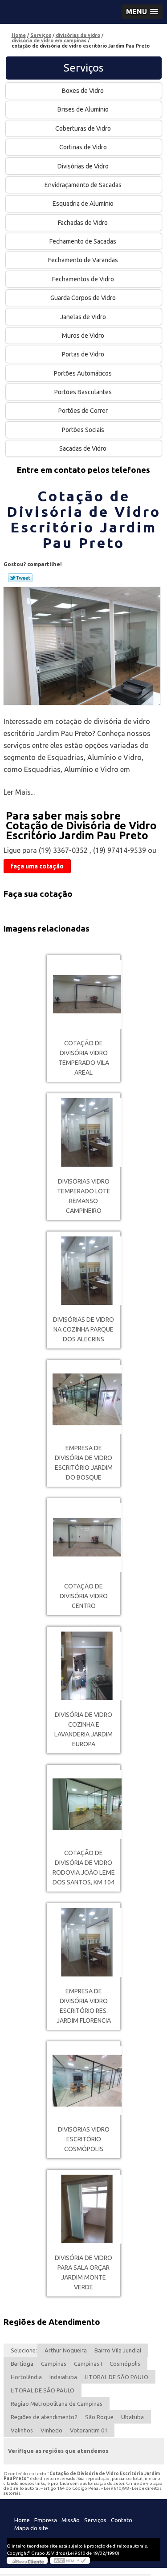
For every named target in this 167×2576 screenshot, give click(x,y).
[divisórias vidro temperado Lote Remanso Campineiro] (83, 1133)
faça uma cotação (37, 866)
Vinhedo (51, 2430)
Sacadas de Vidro (83, 448)
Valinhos (22, 2430)
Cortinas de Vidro (83, 147)
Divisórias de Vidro (83, 166)
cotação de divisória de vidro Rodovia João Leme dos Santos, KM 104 (84, 1868)
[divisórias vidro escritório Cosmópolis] (83, 2081)
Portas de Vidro (83, 354)
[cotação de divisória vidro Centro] (83, 1538)
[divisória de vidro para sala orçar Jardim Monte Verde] (83, 2209)
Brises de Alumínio (83, 109)
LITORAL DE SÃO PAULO (116, 2377)
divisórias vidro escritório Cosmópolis (84, 2139)
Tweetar (20, 578)
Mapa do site (31, 2528)
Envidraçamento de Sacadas (83, 185)
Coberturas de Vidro (83, 128)
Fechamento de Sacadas (83, 241)
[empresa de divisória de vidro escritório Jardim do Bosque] (83, 1399)
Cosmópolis (125, 2364)
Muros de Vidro (83, 336)
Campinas (54, 2364)
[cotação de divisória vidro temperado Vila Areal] (83, 994)
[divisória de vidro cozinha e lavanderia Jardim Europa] (83, 1666)
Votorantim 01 (89, 2430)
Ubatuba (132, 2417)
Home (22, 2520)
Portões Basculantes (83, 392)
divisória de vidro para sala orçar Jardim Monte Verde (83, 2272)
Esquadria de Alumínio (83, 204)
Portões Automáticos (83, 373)
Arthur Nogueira (66, 2350)
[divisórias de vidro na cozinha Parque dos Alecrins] (83, 1271)
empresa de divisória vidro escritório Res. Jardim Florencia (84, 2006)
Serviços (83, 68)
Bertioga (22, 2364)
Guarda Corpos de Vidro (83, 298)
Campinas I (88, 2364)
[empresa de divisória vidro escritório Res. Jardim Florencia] (83, 1942)
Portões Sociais (83, 430)
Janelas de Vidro (83, 317)
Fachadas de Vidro (83, 223)
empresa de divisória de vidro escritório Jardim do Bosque (84, 1463)
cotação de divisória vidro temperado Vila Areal (84, 1058)
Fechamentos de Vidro (83, 279)
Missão (71, 2520)
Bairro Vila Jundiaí (118, 2350)
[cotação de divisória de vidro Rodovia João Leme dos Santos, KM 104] (83, 1804)
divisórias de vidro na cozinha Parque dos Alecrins (83, 1329)
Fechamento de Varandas (83, 260)
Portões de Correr (83, 411)
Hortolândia (26, 2377)
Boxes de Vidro (83, 91)
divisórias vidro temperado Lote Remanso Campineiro (84, 1196)
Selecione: (24, 2350)
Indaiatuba (63, 2377)
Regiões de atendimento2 (44, 2417)
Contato (122, 2520)
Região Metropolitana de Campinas (57, 2404)
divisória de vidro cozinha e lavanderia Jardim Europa (83, 1729)
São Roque (99, 2417)
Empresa (46, 2520)
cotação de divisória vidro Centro (84, 1596)
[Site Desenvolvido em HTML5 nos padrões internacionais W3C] (70, 2560)
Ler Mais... (19, 792)
